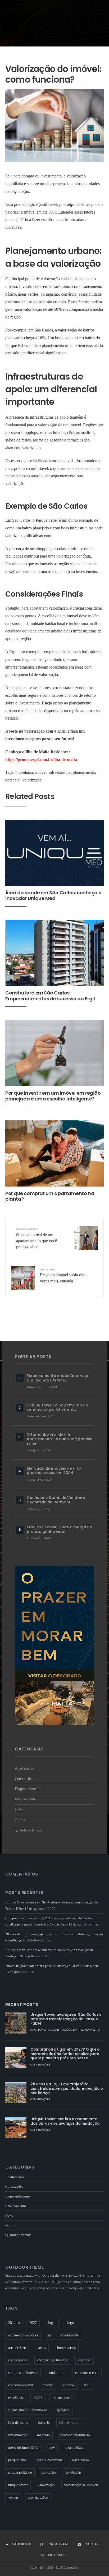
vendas (13, 2498)
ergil (87, 2385)
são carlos (49, 2473)
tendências (74, 2473)
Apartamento (24, 1768)
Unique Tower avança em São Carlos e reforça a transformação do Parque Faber (66, 2019)
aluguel (71, 2323)
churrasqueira (66, 2348)
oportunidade (74, 2448)
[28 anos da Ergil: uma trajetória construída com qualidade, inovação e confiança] (16, 2093)
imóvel (41, 772)
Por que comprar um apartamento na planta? (50, 1196)
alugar (51, 2323)
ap (49, 2335)
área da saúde (38, 2498)
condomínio (56, 2373)
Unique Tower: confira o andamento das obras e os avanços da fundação (65, 2121)
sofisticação (80, 2460)
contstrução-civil (21, 2385)
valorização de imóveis (81, 2485)
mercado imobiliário (23, 2448)
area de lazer (18, 2348)
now (52, 2448)
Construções (24, 1779)
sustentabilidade (20, 2473)
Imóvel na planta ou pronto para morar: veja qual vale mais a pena (52, 1966)
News (19, 1809)
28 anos (14, 2323)
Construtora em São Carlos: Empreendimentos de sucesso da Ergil (50, 996)
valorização (32, 780)
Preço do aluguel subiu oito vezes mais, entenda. (63, 1276)
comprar (85, 2360)
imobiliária (24, 772)
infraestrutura (60, 772)
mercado (43, 2435)
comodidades (18, 2360)
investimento (18, 2435)
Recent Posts (22, 2005)
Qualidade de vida (28, 1830)
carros (41, 2348)
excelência (16, 2398)
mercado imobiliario (75, 2435)
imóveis (44, 2423)
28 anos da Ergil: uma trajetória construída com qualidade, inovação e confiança (67, 2089)
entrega (68, 2385)
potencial (13, 780)
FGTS (38, 2398)
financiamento (25, 1799)
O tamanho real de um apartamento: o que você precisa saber (37, 1238)
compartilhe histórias (53, 2360)
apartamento (70, 2335)
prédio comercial (49, 2460)
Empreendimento (28, 1789)
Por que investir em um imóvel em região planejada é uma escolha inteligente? (53, 1096)
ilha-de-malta (18, 2423)
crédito (48, 2385)
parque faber (18, 2460)
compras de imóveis (23, 2373)
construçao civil (87, 2373)
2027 (33, 2323)
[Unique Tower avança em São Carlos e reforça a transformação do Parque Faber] (16, 2023)
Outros (20, 1820)
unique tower (18, 2485)
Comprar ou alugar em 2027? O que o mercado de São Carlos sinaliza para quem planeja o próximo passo (65, 2054)
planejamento (84, 772)
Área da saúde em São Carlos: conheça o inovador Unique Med (53, 896)
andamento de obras (23, 2335)
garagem (63, 2410)
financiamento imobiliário (28, 2410)
